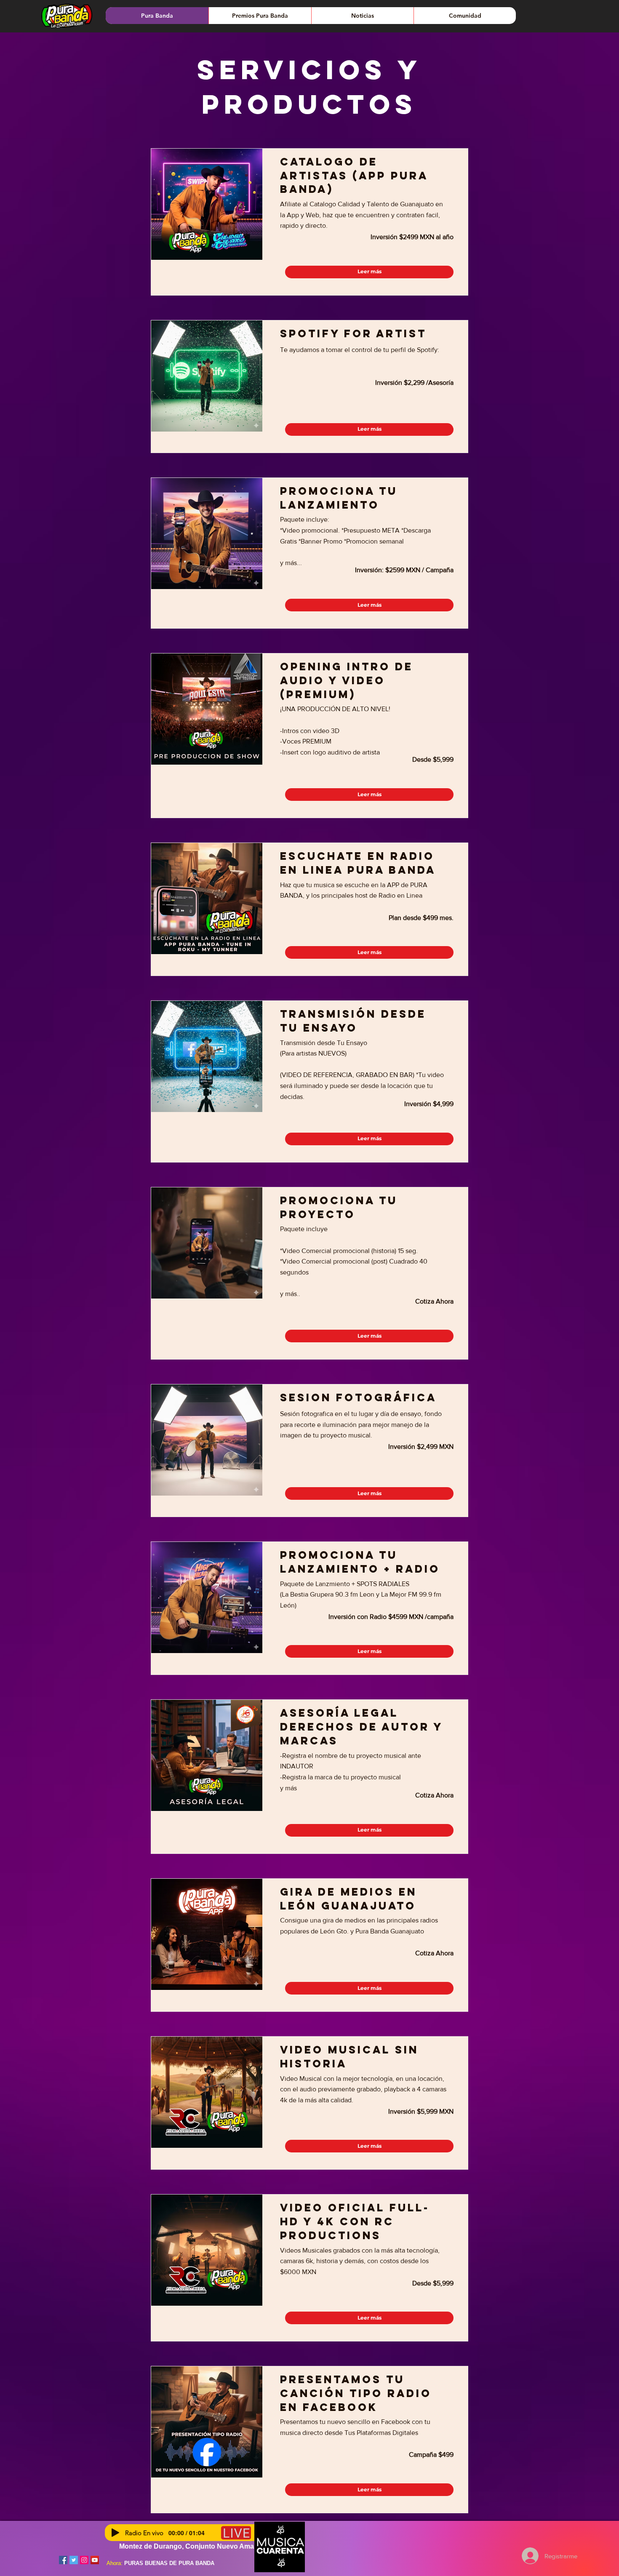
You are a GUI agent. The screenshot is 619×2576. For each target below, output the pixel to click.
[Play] (115, 2533)
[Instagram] (84, 2560)
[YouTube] (95, 2560)
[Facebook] (63, 2560)
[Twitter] (74, 2560)
